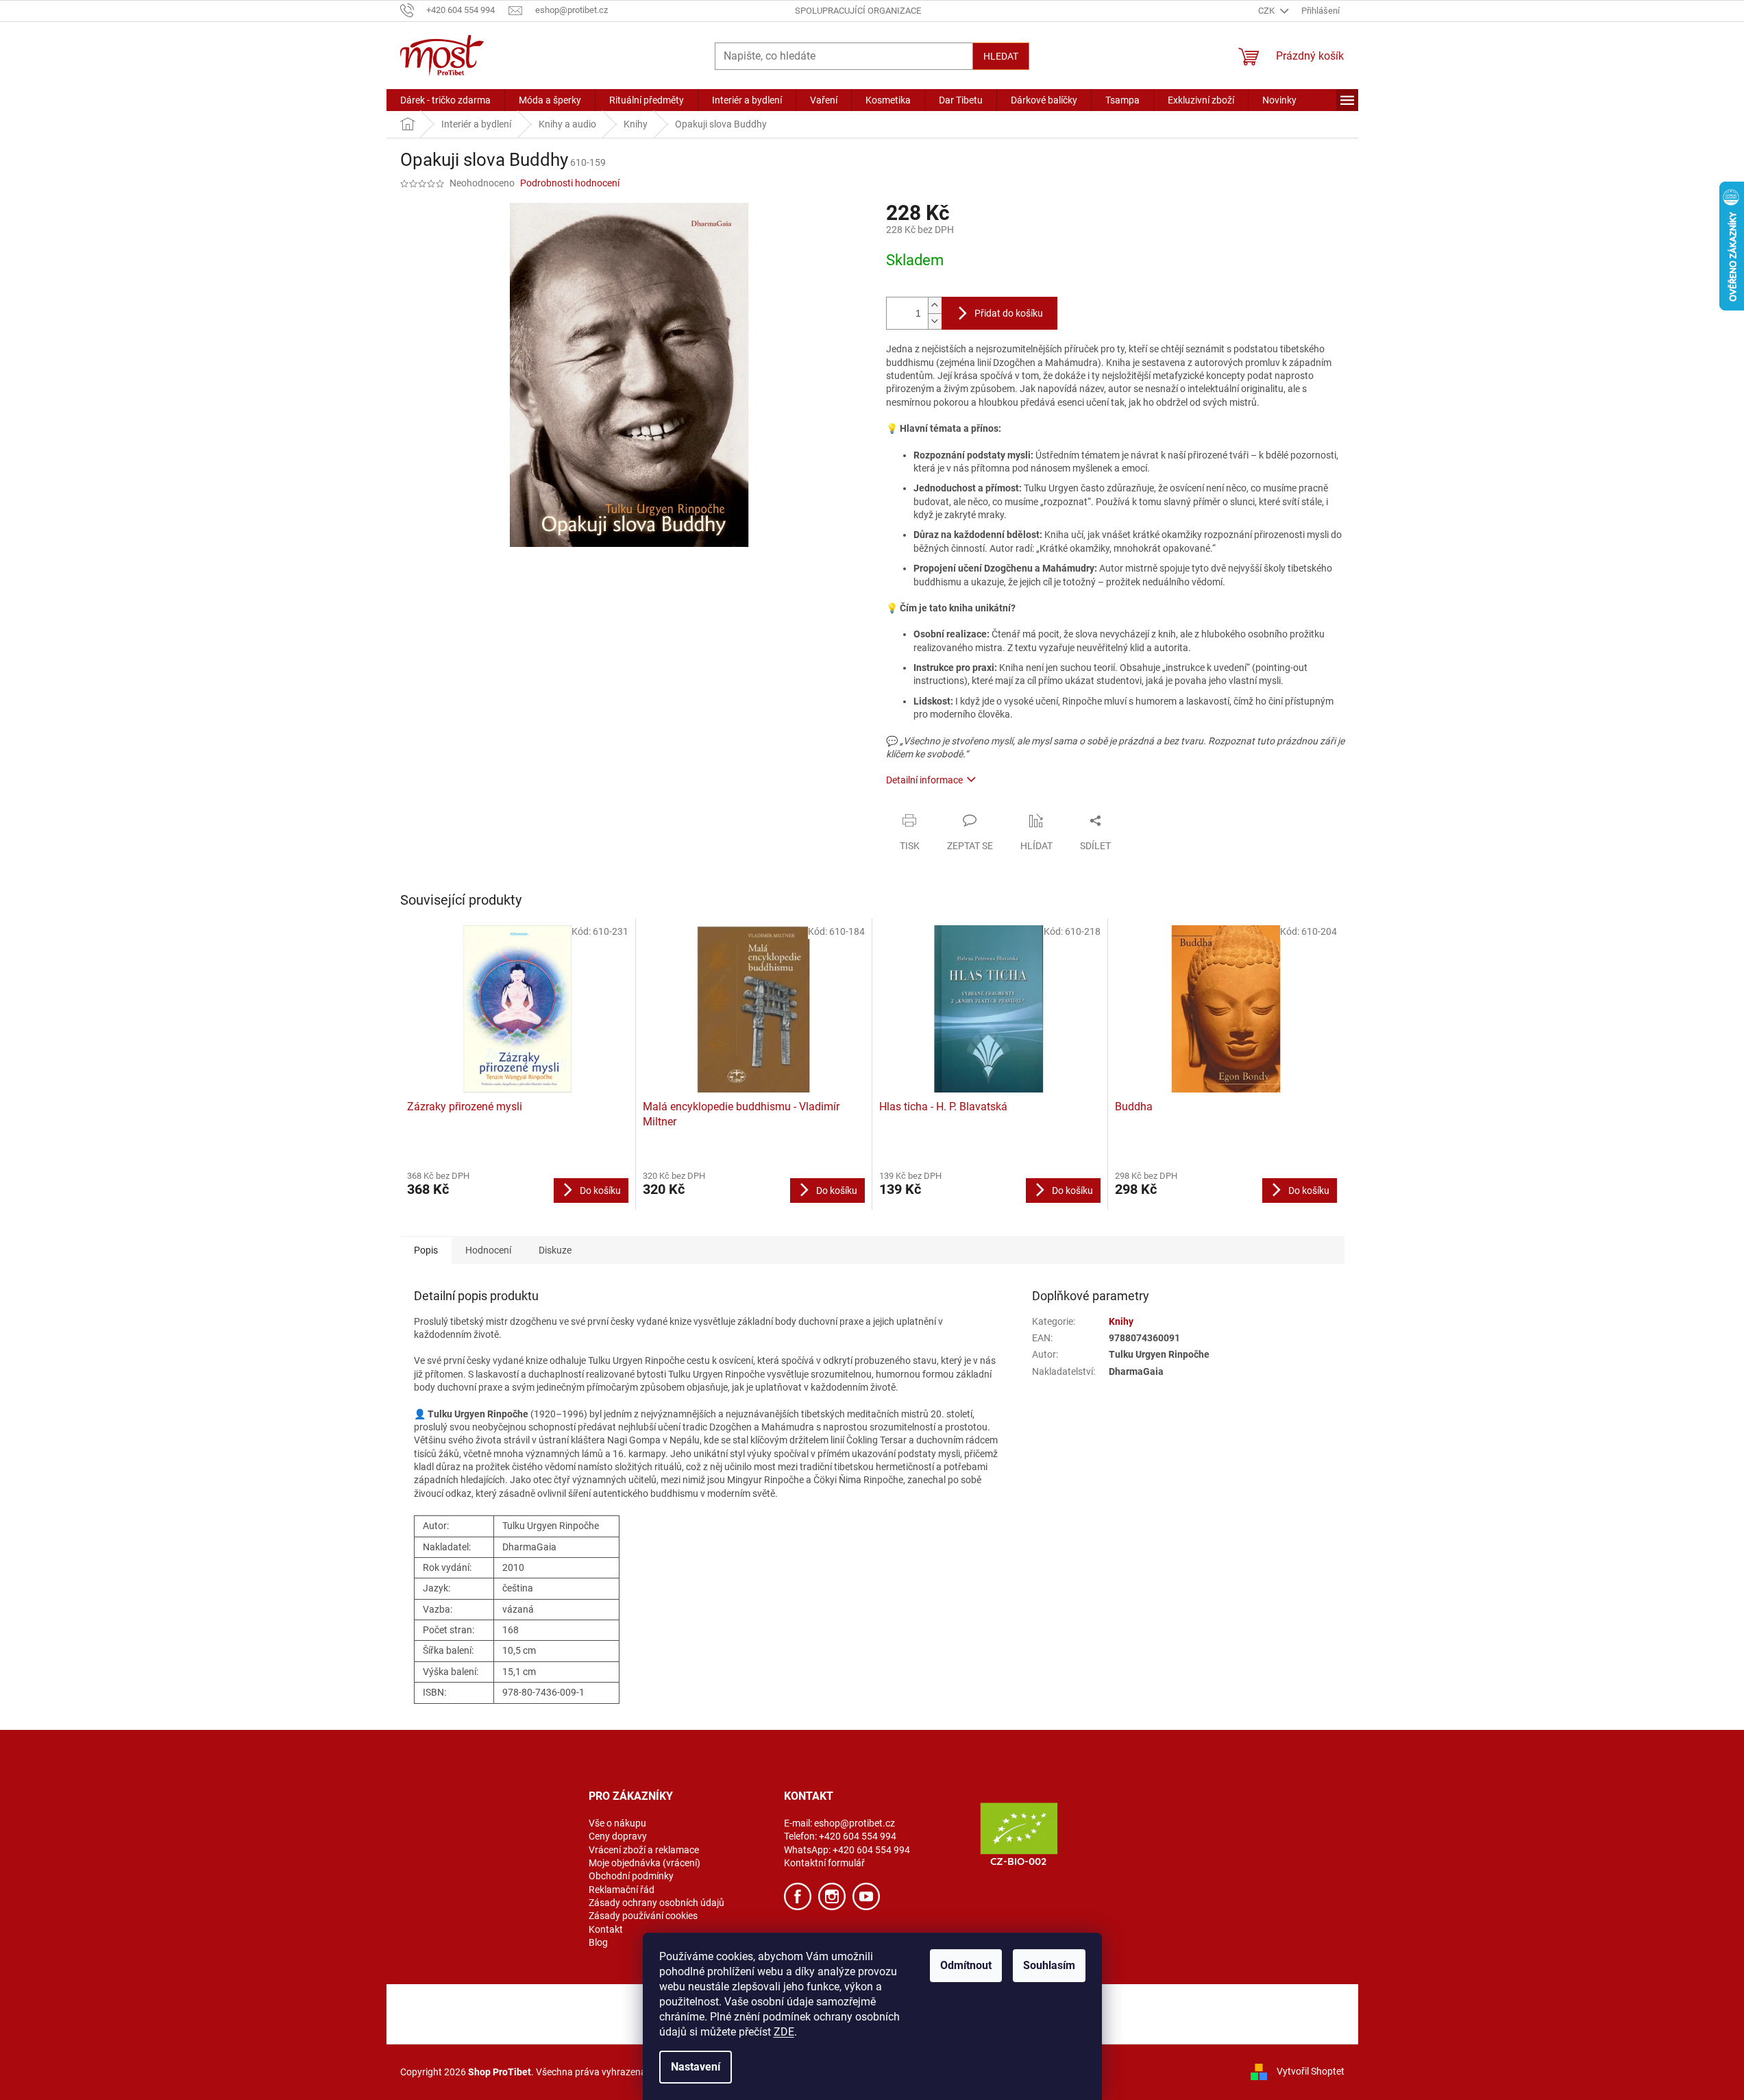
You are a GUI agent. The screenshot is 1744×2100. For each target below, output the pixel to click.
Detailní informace (924, 780)
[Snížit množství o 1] (935, 321)
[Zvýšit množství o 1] (935, 305)
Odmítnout (966, 1965)
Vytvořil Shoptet (1311, 2071)
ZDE (784, 2032)
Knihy (1121, 1321)
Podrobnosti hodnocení (570, 183)
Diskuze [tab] (555, 1250)
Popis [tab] (426, 1250)
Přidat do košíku (1009, 313)
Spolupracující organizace (858, 11)
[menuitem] (445, 100)
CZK (1267, 11)
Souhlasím (1049, 1965)
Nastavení (696, 2067)
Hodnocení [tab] (488, 1250)
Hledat (1001, 56)
